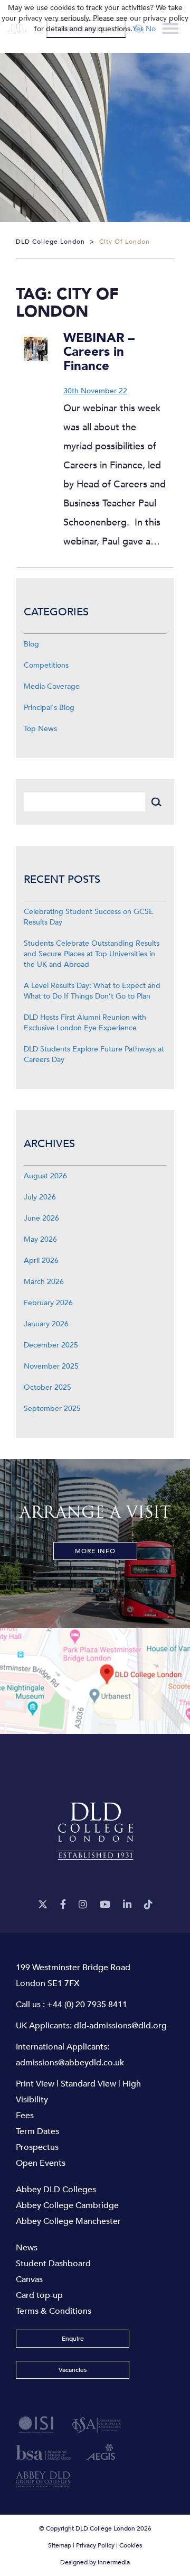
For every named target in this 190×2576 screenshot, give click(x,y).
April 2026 (41, 1261)
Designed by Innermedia (95, 2562)
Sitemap (60, 2545)
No (151, 29)
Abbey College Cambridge (67, 2205)
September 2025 (52, 1409)
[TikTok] (148, 1905)
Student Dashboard (53, 2264)
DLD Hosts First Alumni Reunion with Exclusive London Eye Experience (85, 1023)
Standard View (88, 2084)
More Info (95, 1551)
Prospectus (37, 2147)
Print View (35, 2084)
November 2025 (51, 1366)
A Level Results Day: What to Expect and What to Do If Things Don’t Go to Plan (92, 991)
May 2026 (40, 1239)
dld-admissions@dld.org (120, 2026)
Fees (25, 2116)
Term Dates (37, 2131)
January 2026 (46, 1324)
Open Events (41, 2163)
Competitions (46, 665)
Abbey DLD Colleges (56, 2190)
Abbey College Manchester (68, 2221)
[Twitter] (43, 1905)
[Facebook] (63, 1905)
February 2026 (48, 1303)
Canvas (29, 2279)
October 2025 (47, 1387)
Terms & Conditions (54, 2311)
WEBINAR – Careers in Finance (99, 352)
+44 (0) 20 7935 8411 (87, 2005)
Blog (31, 644)
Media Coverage (52, 686)
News (27, 2248)
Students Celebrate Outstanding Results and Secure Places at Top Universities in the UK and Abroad (92, 954)
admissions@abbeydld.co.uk (70, 2063)
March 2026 (44, 1282)
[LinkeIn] (127, 1905)
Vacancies (73, 2370)
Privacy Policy (95, 2545)
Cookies (131, 2545)
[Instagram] (83, 1905)
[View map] (95, 1681)
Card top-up (39, 2295)
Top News (40, 729)
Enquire (73, 2339)
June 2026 (41, 1218)
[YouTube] (105, 1905)
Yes (138, 29)
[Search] (156, 802)
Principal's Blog (49, 708)
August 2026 (45, 1176)
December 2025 (51, 1345)
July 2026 (40, 1197)
